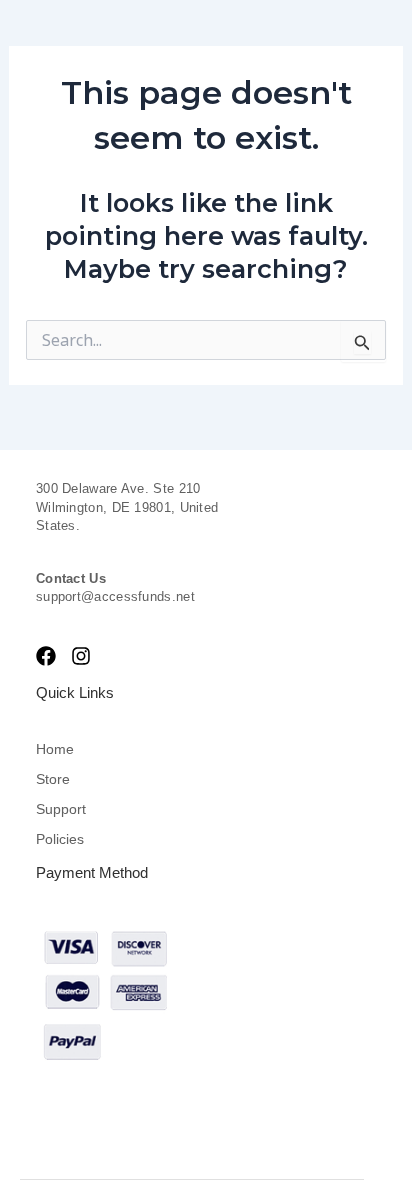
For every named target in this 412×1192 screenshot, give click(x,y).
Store (53, 779)
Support (61, 809)
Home (55, 749)
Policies (60, 839)
